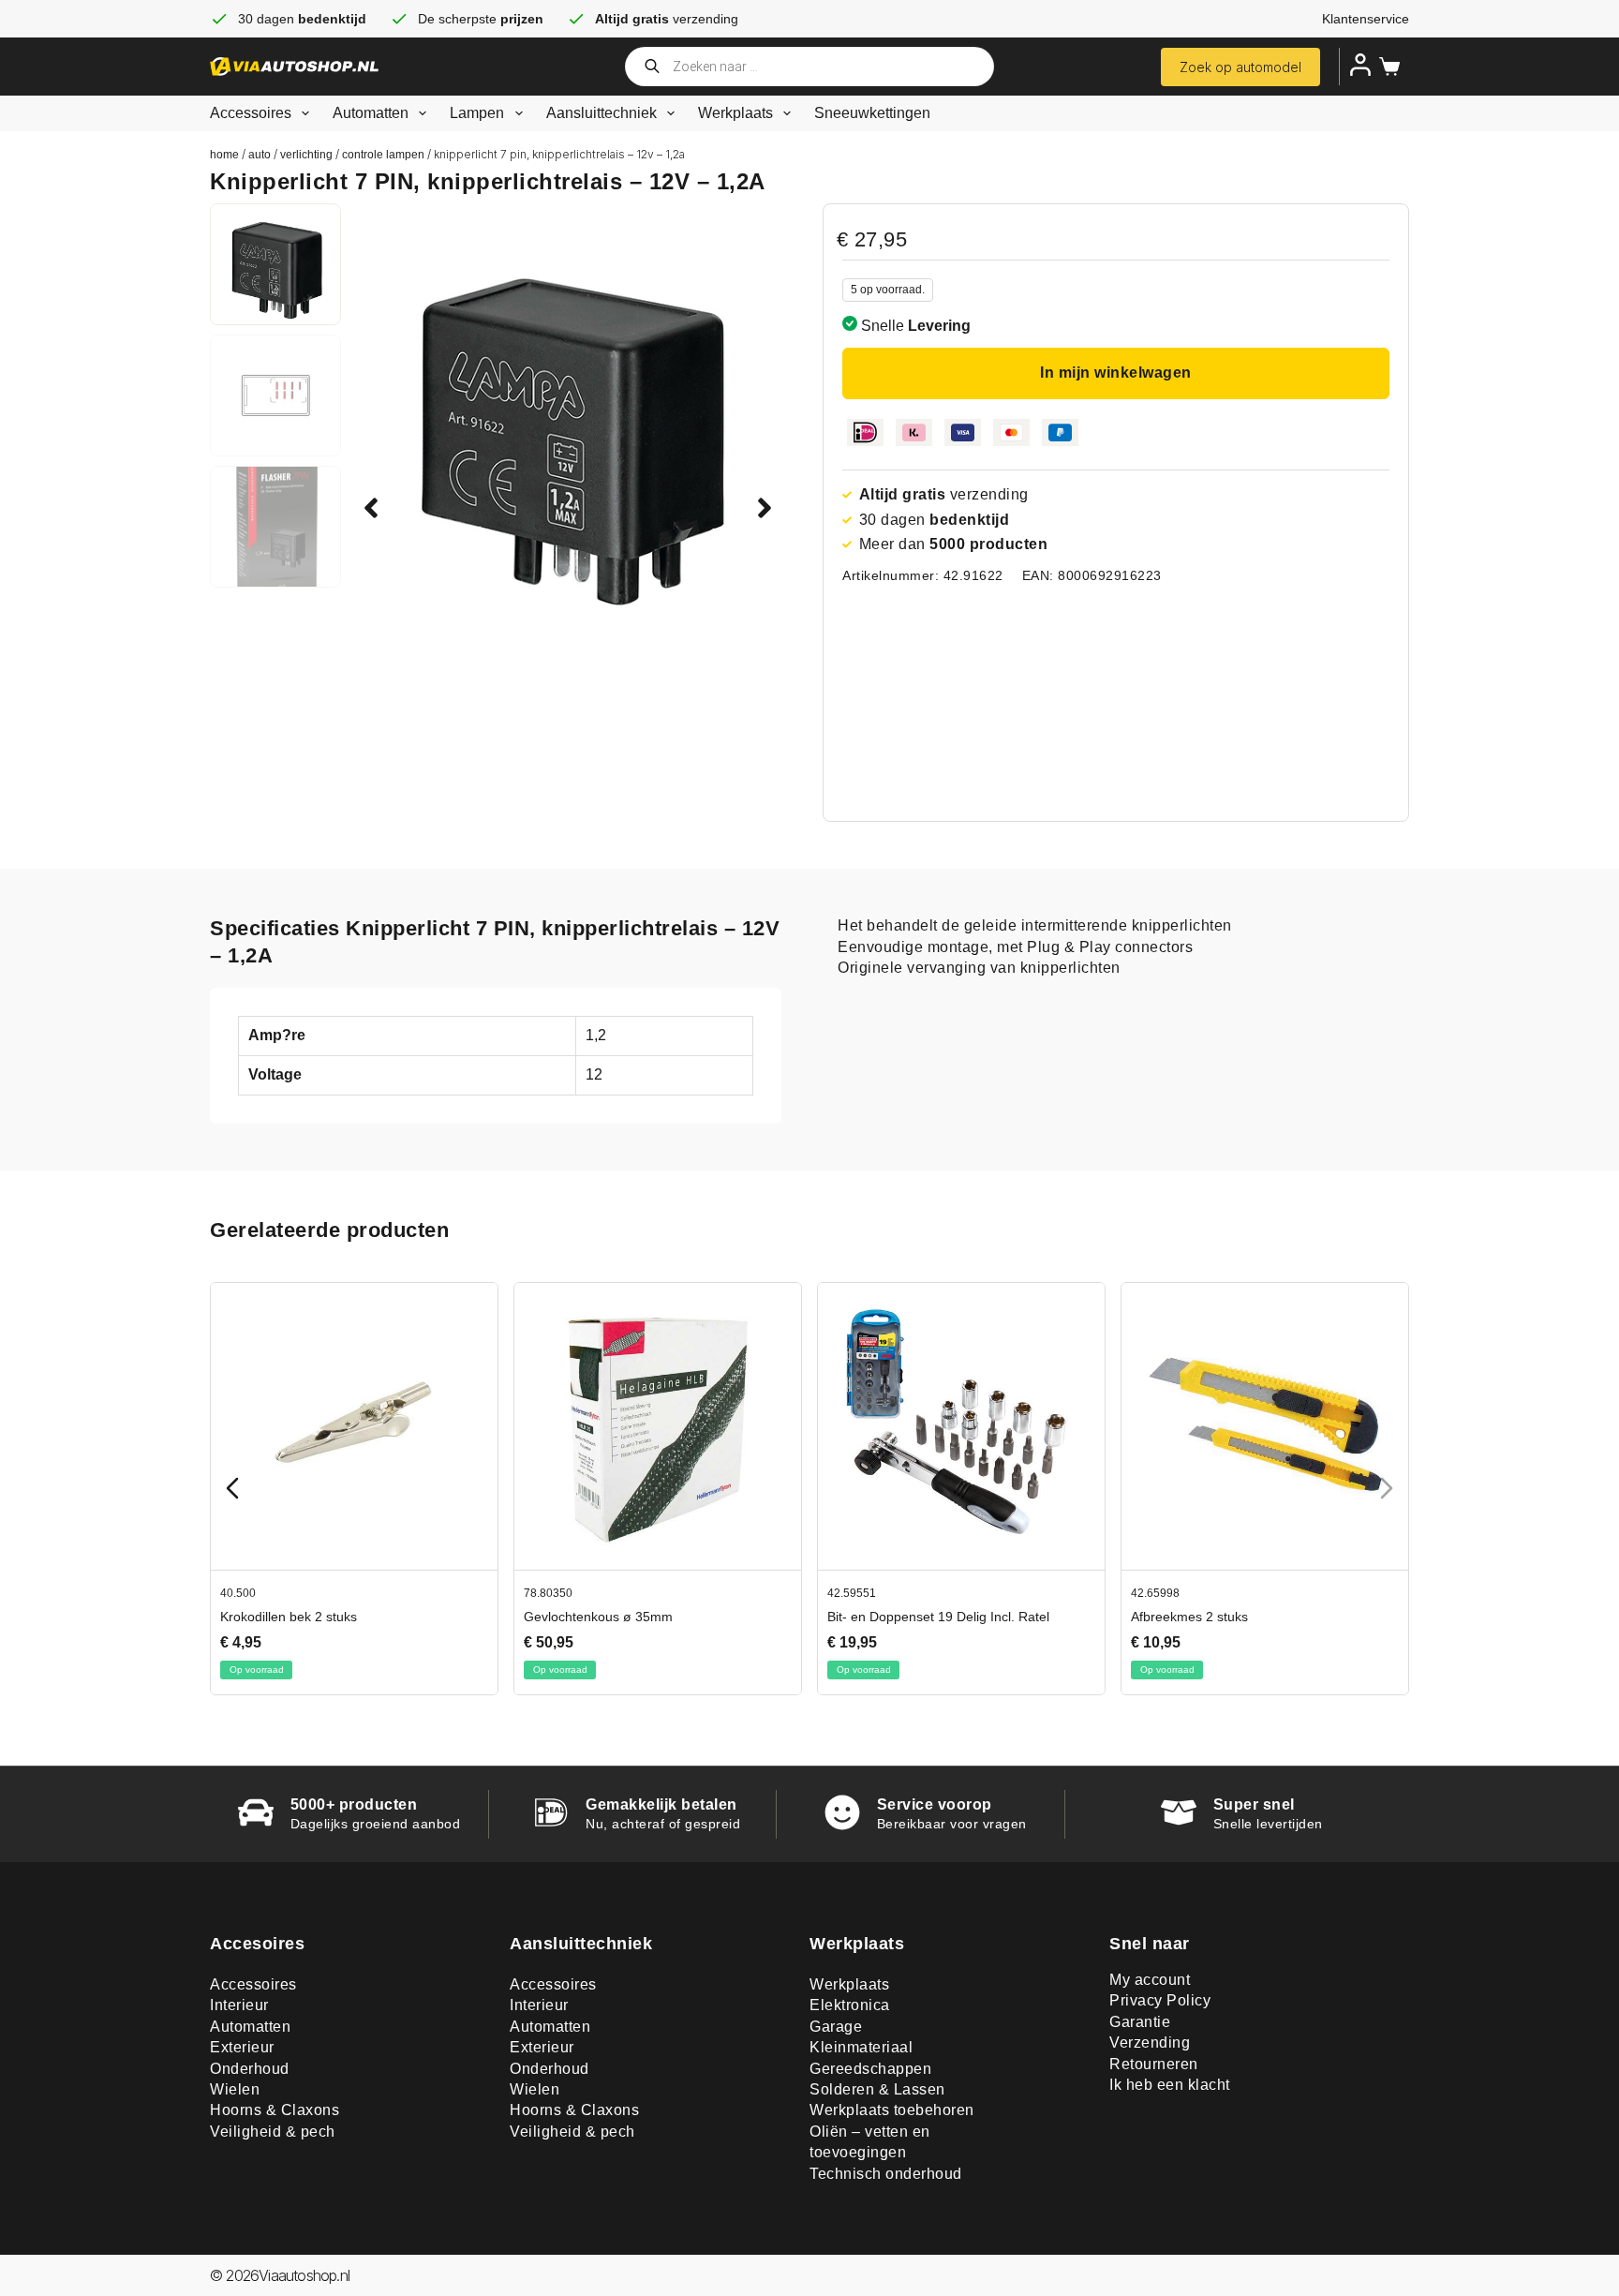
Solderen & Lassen (877, 2089)
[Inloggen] (1360, 65)
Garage (836, 2027)
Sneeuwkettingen (872, 113)
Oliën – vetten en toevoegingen (870, 2142)
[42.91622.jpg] (568, 421)
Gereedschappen (870, 2069)
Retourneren (1154, 2064)
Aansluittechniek (602, 113)
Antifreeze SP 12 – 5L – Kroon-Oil (622, 1616)
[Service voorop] (842, 1812)
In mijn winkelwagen (1116, 373)
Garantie (1140, 2022)
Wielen (235, 2089)
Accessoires (251, 113)
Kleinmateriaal (861, 2047)
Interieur (239, 2005)
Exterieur (242, 2047)
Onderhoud (250, 2069)
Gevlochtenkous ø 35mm (1203, 1616)
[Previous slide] (232, 1488)
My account (1150, 1980)
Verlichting (306, 155)
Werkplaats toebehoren (892, 2110)
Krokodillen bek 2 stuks (894, 1616)
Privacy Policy (1160, 2000)
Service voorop (935, 1804)
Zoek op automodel (1240, 67)
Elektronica (850, 2005)
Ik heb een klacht (1170, 2085)
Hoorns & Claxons (275, 2110)
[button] (371, 508)
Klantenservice (1366, 19)
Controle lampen (383, 155)
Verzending (1150, 2043)
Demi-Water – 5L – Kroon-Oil (304, 1616)
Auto (260, 155)
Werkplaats (735, 113)
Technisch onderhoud (886, 2174)
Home (224, 155)
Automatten (371, 113)
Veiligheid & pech (273, 2132)
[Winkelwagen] (1386, 67)
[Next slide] (1387, 1488)
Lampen (477, 113)
